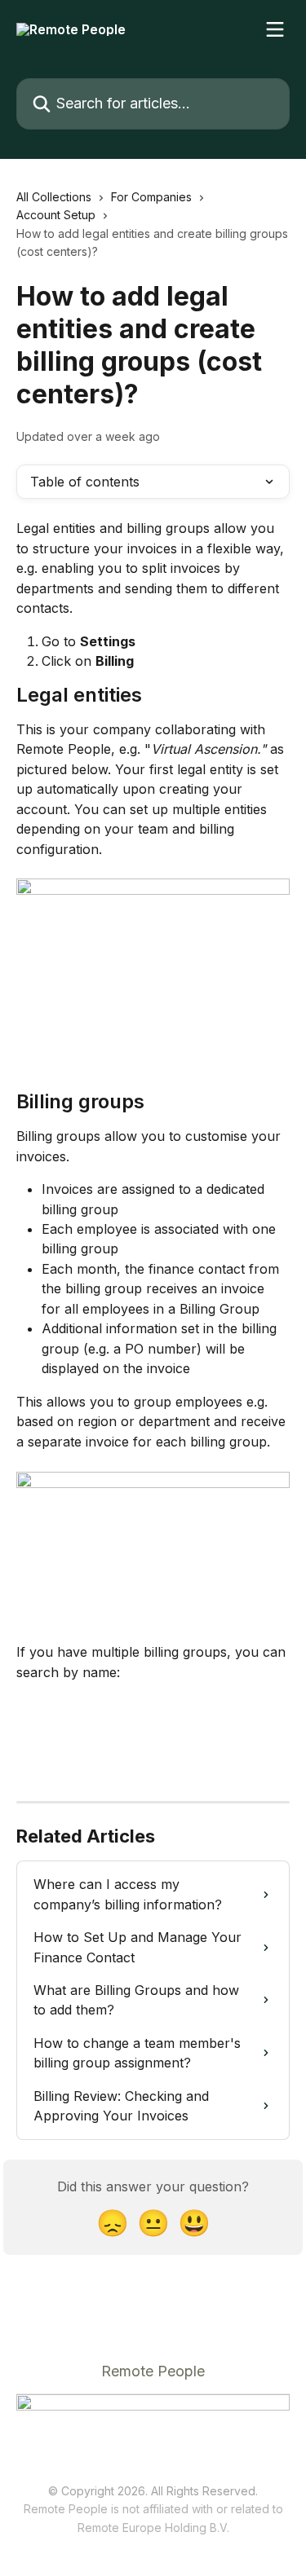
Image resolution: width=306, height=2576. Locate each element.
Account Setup (56, 215)
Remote (98, 2528)
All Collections (54, 197)
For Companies (151, 197)
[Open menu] (275, 29)
